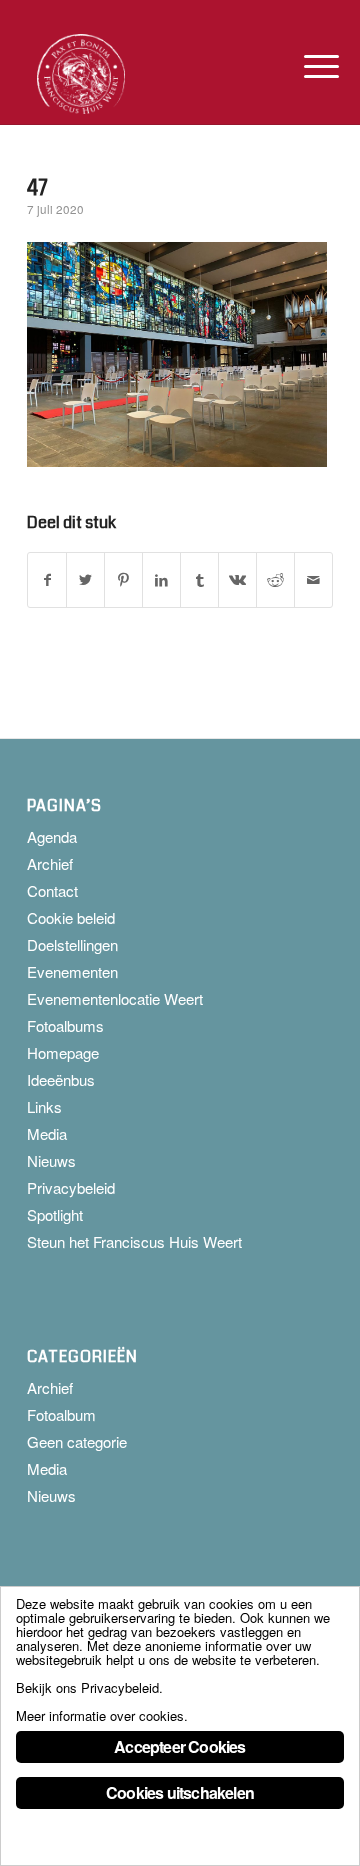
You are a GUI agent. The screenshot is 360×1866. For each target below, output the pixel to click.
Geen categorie (77, 1441)
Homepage (63, 1052)
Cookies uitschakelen (180, 1792)
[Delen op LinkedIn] (161, 580)
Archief (50, 863)
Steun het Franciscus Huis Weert (134, 1241)
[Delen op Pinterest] (123, 580)
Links (44, 1106)
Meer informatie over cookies (100, 1715)
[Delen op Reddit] (275, 580)
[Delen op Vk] (237, 580)
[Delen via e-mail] (313, 580)
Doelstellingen (72, 944)
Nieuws (51, 1160)
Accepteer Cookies (179, 1746)
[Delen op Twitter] (85, 580)
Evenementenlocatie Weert (115, 998)
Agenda (52, 836)
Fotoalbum (61, 1414)
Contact (52, 890)
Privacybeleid (71, 1187)
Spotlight (55, 1214)
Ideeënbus (61, 1079)
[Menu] (306, 66)
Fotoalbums (65, 1025)
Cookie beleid (71, 917)
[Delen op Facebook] (47, 580)
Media (47, 1133)
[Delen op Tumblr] (199, 580)
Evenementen (72, 971)
